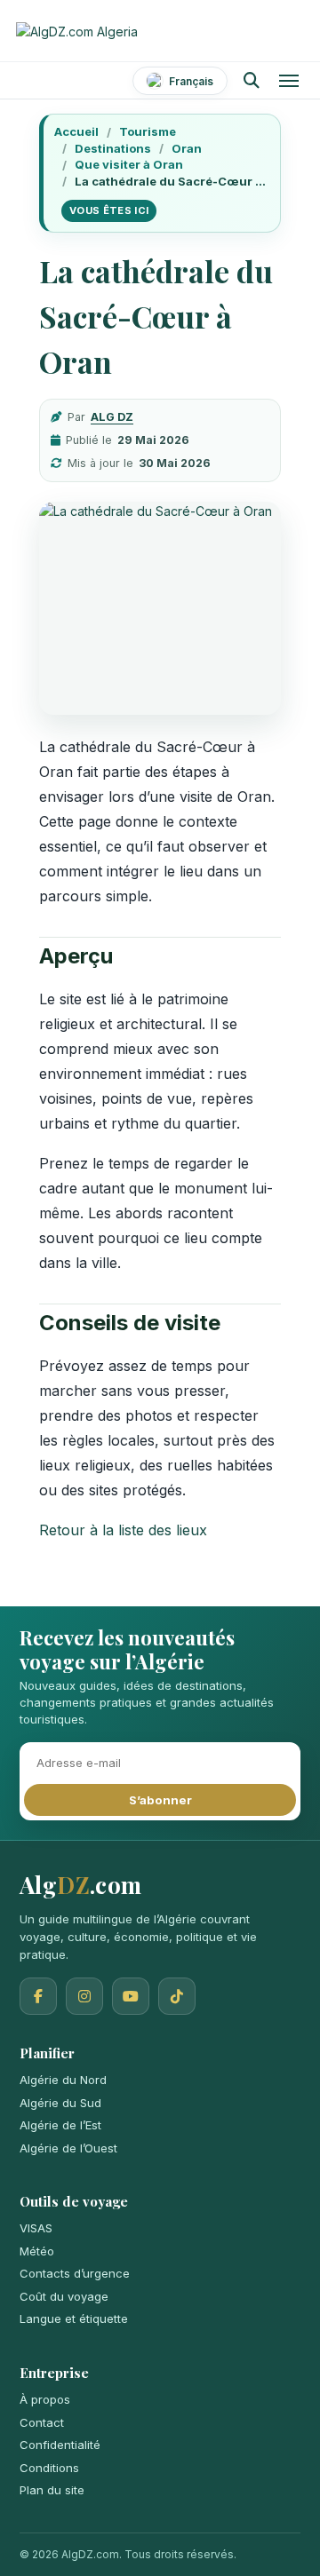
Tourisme (148, 131)
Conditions (49, 2468)
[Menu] (289, 81)
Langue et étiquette (74, 2318)
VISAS (36, 2228)
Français (191, 81)
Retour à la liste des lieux (123, 1530)
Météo (37, 2251)
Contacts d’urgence (75, 2273)
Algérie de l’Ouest (68, 2148)
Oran (187, 148)
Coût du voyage (64, 2296)
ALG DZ (112, 417)
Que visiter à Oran (129, 164)
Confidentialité (60, 2445)
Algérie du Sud (60, 2103)
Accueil (76, 131)
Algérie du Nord (63, 2080)
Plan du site (52, 2490)
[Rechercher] (251, 81)
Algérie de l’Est (60, 2125)
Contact (42, 2422)
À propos (45, 2399)
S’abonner (160, 1800)
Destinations (113, 148)
